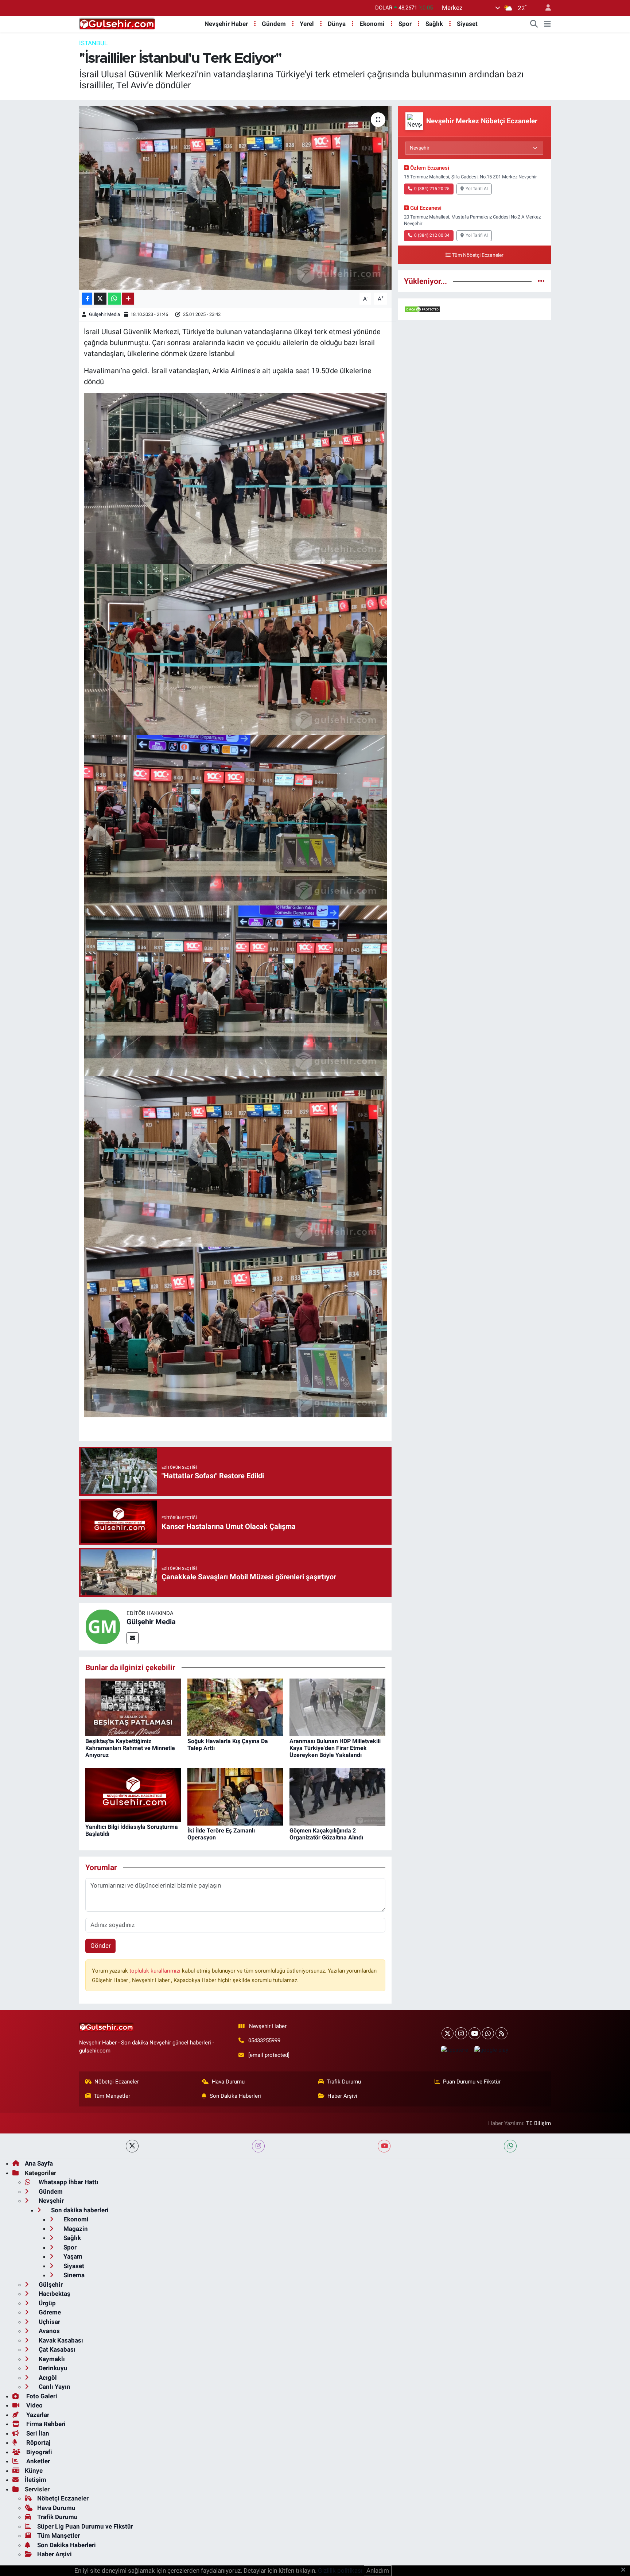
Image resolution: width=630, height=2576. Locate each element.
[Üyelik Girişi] (545, 8)
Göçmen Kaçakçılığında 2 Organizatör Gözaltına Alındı (326, 1834)
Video (34, 2405)
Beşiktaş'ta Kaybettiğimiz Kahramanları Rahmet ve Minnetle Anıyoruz (130, 1748)
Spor (405, 24)
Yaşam (72, 2256)
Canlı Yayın (54, 2387)
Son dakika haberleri (79, 2210)
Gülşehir (50, 2285)
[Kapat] (625, 2570)
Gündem (274, 24)
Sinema (73, 2275)
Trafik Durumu (344, 2082)
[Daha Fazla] (128, 299)
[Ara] (534, 24)
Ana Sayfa (39, 2163)
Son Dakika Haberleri (235, 2096)
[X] (448, 2033)
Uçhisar (49, 2322)
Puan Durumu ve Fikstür (472, 2082)
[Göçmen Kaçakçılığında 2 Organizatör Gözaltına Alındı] (337, 1796)
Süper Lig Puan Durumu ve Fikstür (85, 2526)
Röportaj (38, 2442)
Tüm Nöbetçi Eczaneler (478, 255)
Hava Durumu (228, 2082)
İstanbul (93, 43)
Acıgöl (47, 2378)
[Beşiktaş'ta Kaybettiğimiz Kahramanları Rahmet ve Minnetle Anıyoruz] (133, 1707)
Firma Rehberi (45, 2424)
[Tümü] (541, 281)
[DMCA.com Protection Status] (422, 309)
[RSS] (501, 2033)
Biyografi (38, 2452)
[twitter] (132, 2146)
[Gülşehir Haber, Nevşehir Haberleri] (117, 23)
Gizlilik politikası (340, 2571)
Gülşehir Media (104, 314)
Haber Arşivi (342, 2096)
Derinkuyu (52, 2368)
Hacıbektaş (54, 2294)
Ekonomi (372, 24)
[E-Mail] (133, 1638)
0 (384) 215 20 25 (432, 189)
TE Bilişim (538, 2123)
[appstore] (454, 2050)
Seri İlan (37, 2433)
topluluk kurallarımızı (156, 1971)
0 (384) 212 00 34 (432, 235)
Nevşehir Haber (226, 24)
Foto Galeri (41, 2396)
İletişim (36, 2480)
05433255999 (264, 2040)
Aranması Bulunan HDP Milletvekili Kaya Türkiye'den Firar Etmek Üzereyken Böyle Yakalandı (335, 1748)
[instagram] (258, 2146)
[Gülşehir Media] (103, 1626)
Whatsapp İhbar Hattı (68, 2182)
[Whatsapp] (488, 2033)
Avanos (48, 2331)
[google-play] (491, 2050)
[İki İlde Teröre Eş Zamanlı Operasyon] (235, 1796)
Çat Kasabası (56, 2349)
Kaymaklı (51, 2359)
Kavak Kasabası (60, 2340)
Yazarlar (37, 2415)
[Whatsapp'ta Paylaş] (114, 299)
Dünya (337, 24)
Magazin (75, 2229)
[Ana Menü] (547, 24)
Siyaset (467, 24)
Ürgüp (46, 2303)
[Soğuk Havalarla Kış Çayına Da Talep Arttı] (235, 1707)
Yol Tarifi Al (477, 189)
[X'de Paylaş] (100, 299)
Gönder (101, 1946)
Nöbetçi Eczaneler (117, 2082)
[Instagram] (461, 2033)
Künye (34, 2471)
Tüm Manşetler (112, 2096)
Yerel (307, 24)
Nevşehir (50, 2201)
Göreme (49, 2312)
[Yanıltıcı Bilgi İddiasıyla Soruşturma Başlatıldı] (133, 1794)
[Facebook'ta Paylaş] (87, 299)
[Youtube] (475, 2033)
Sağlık (434, 24)
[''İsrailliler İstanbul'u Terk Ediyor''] (235, 198)
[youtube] (384, 2146)
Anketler (37, 2461)
